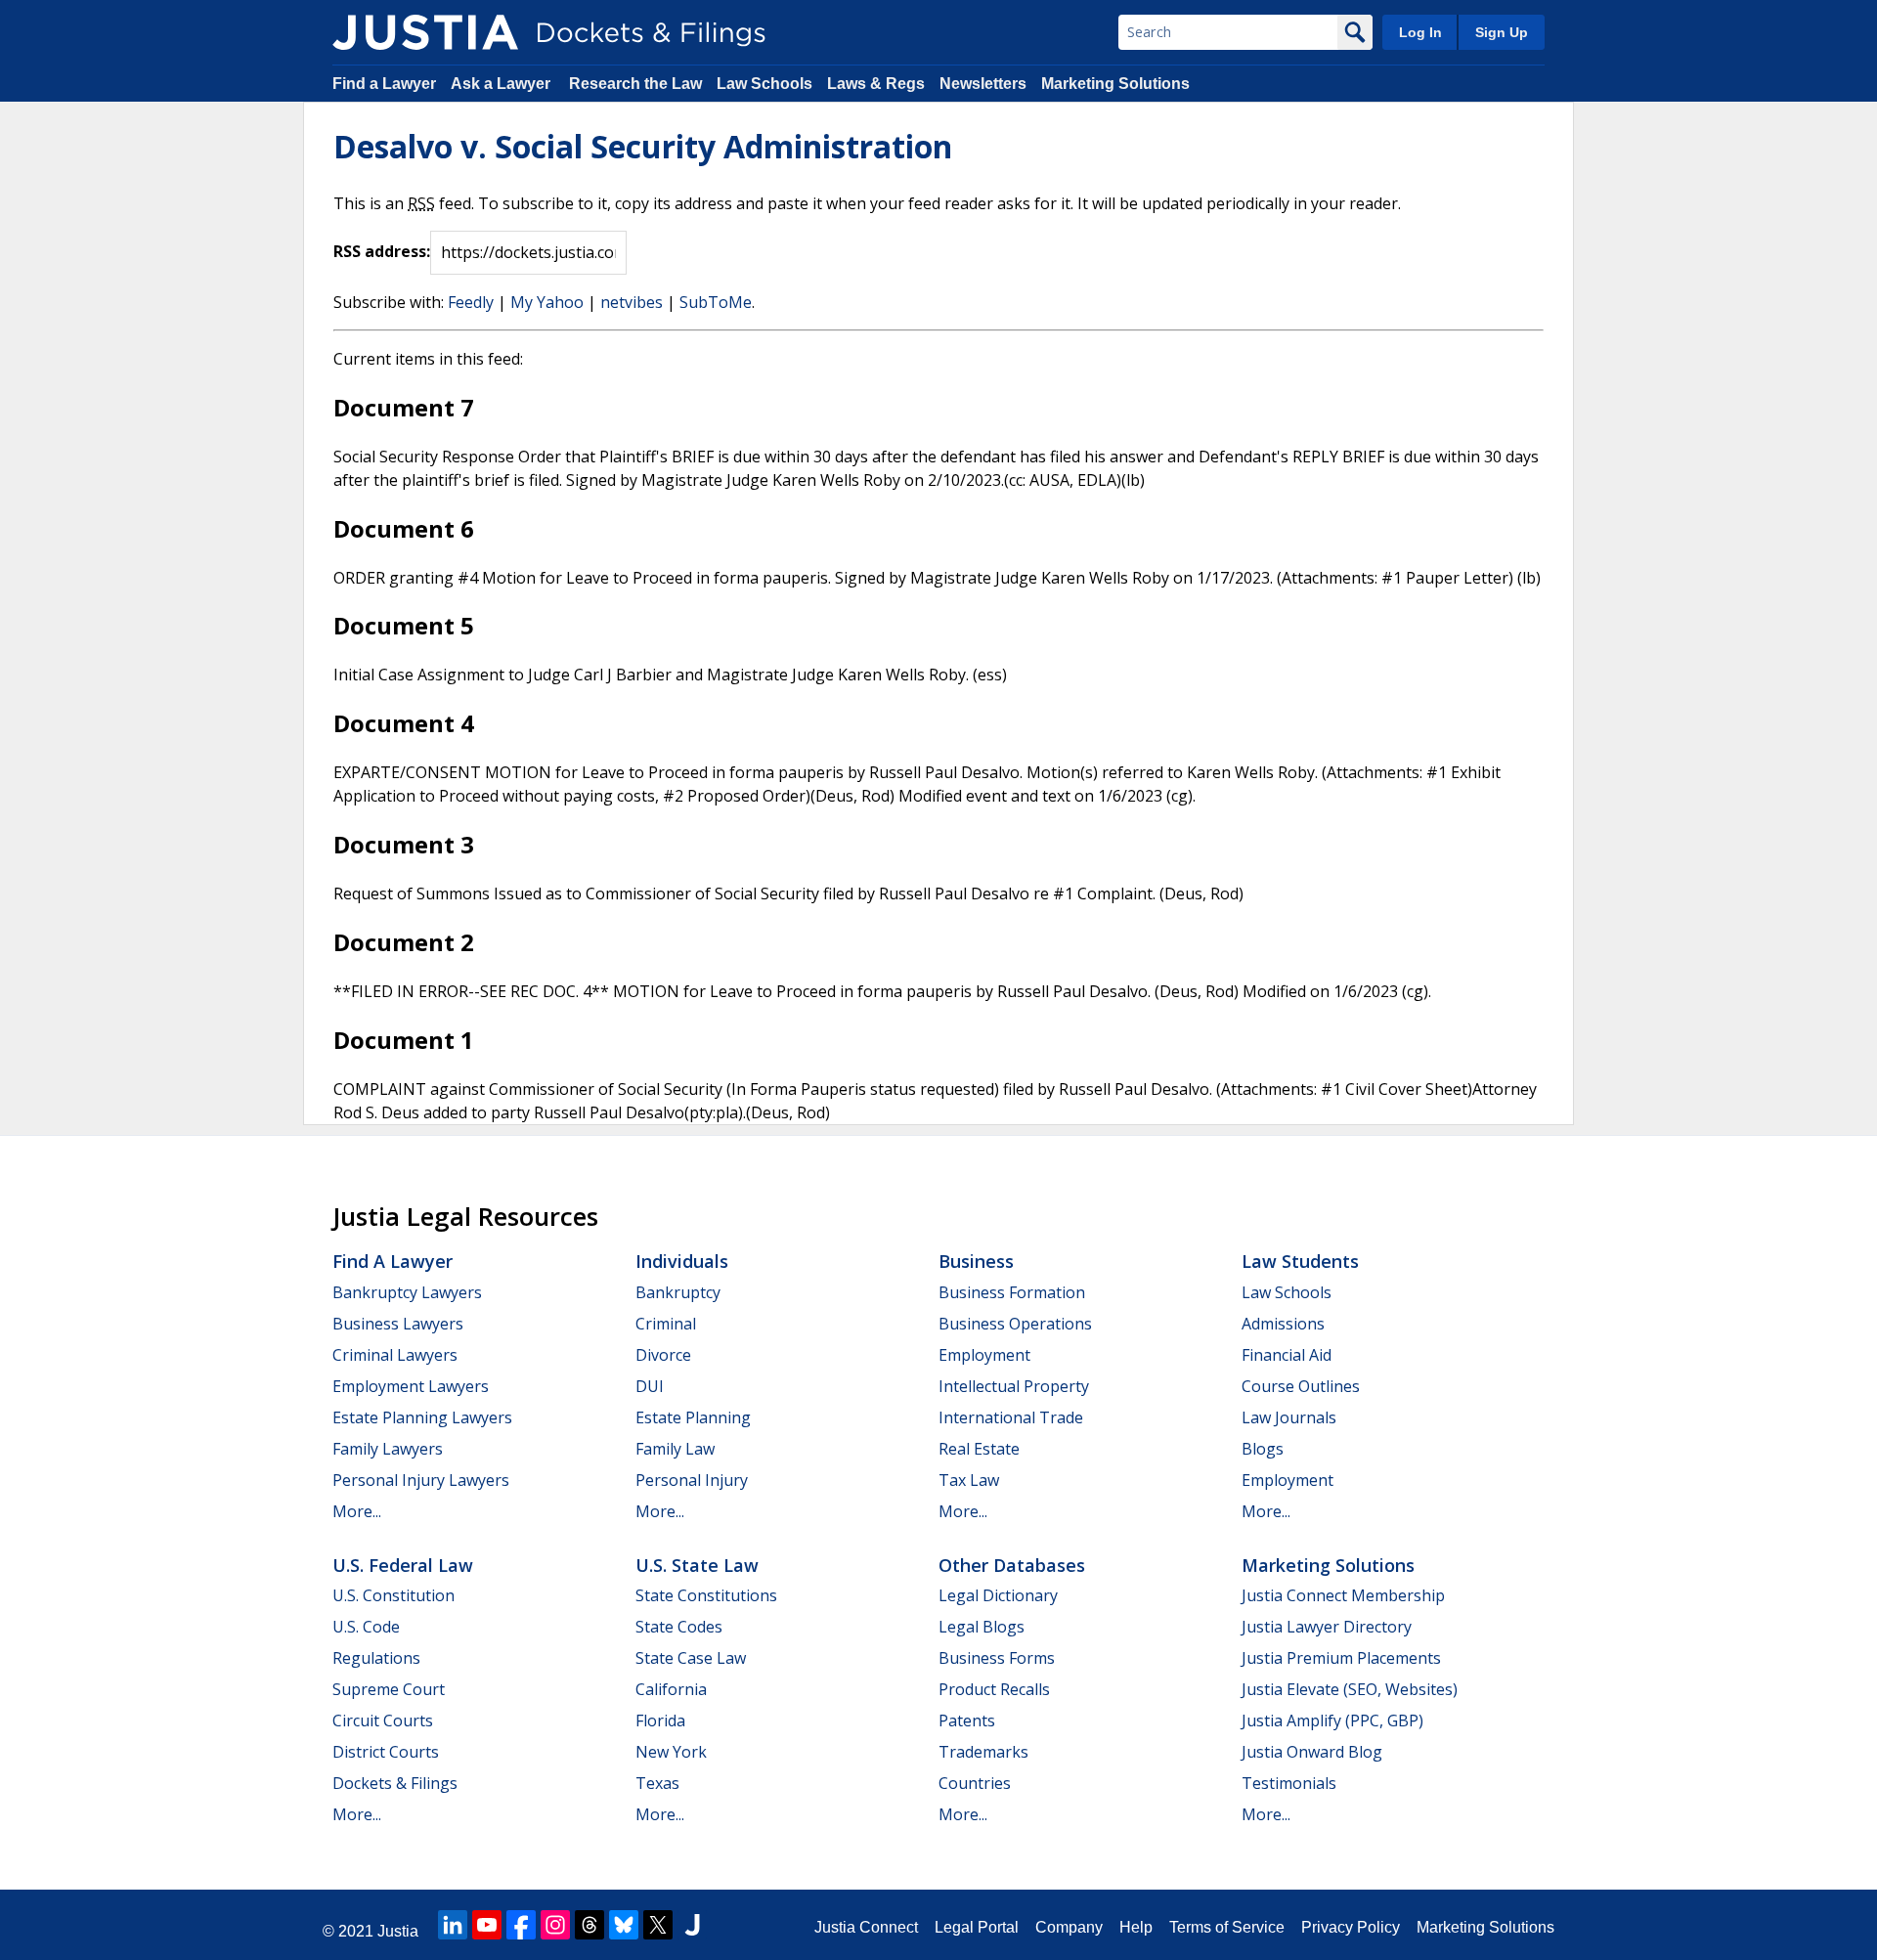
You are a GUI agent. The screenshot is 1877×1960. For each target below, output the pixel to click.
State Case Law (691, 1658)
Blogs (1263, 1449)
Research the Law (635, 84)
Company (1069, 1927)
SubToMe (716, 302)
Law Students (1300, 1261)
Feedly (471, 302)
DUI (650, 1386)
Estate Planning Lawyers (422, 1417)
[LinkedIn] (453, 1925)
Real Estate (979, 1449)
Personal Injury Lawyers (421, 1480)
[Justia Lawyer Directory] (692, 1925)
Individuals (682, 1261)
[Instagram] (555, 1925)
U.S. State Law (697, 1565)
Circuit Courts (383, 1720)
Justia (398, 1931)
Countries (975, 1783)
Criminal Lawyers (395, 1355)
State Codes (679, 1627)
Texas (657, 1783)
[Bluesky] (624, 1925)
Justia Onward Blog (1312, 1752)
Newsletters (983, 84)
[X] (658, 1925)
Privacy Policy (1351, 1927)
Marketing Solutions (1115, 84)
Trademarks (983, 1752)
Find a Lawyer (384, 84)
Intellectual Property (1014, 1386)
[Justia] (425, 32)
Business (976, 1261)
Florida (660, 1720)
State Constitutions (706, 1595)
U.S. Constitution (393, 1595)
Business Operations (1015, 1324)
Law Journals (1289, 1417)
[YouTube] (487, 1925)
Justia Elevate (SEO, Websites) (1350, 1689)
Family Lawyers (388, 1449)
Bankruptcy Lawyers (407, 1292)
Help (1136, 1927)
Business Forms (997, 1658)
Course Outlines (1301, 1386)
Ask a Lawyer (502, 84)
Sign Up (1502, 32)
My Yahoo (547, 302)
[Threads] (589, 1925)
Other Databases (1012, 1565)
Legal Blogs (982, 1627)
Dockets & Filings (395, 1783)
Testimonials (1289, 1783)
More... (357, 1511)
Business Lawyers (398, 1324)
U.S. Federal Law (403, 1565)
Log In (1420, 32)
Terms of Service (1227, 1927)
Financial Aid (1287, 1355)
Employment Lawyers (411, 1386)
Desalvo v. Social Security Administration (643, 146)
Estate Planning (693, 1417)
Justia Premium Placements (1341, 1658)
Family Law (675, 1449)
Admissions (1283, 1324)
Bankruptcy (678, 1292)
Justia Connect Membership (1343, 1595)
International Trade (1011, 1417)
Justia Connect (866, 1927)
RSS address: (382, 251)
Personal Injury (692, 1480)
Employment (984, 1355)
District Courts (386, 1752)
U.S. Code (366, 1627)
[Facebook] (521, 1925)
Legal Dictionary (998, 1595)
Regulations (376, 1658)
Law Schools (764, 84)
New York (671, 1752)
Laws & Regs (876, 84)
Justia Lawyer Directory (1327, 1627)
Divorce (663, 1355)
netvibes (632, 302)
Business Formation (1012, 1292)
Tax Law (969, 1480)
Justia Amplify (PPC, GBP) (1332, 1720)
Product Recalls (994, 1689)
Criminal (666, 1324)
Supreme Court (389, 1689)
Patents (967, 1720)
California (671, 1689)
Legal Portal (977, 1927)
